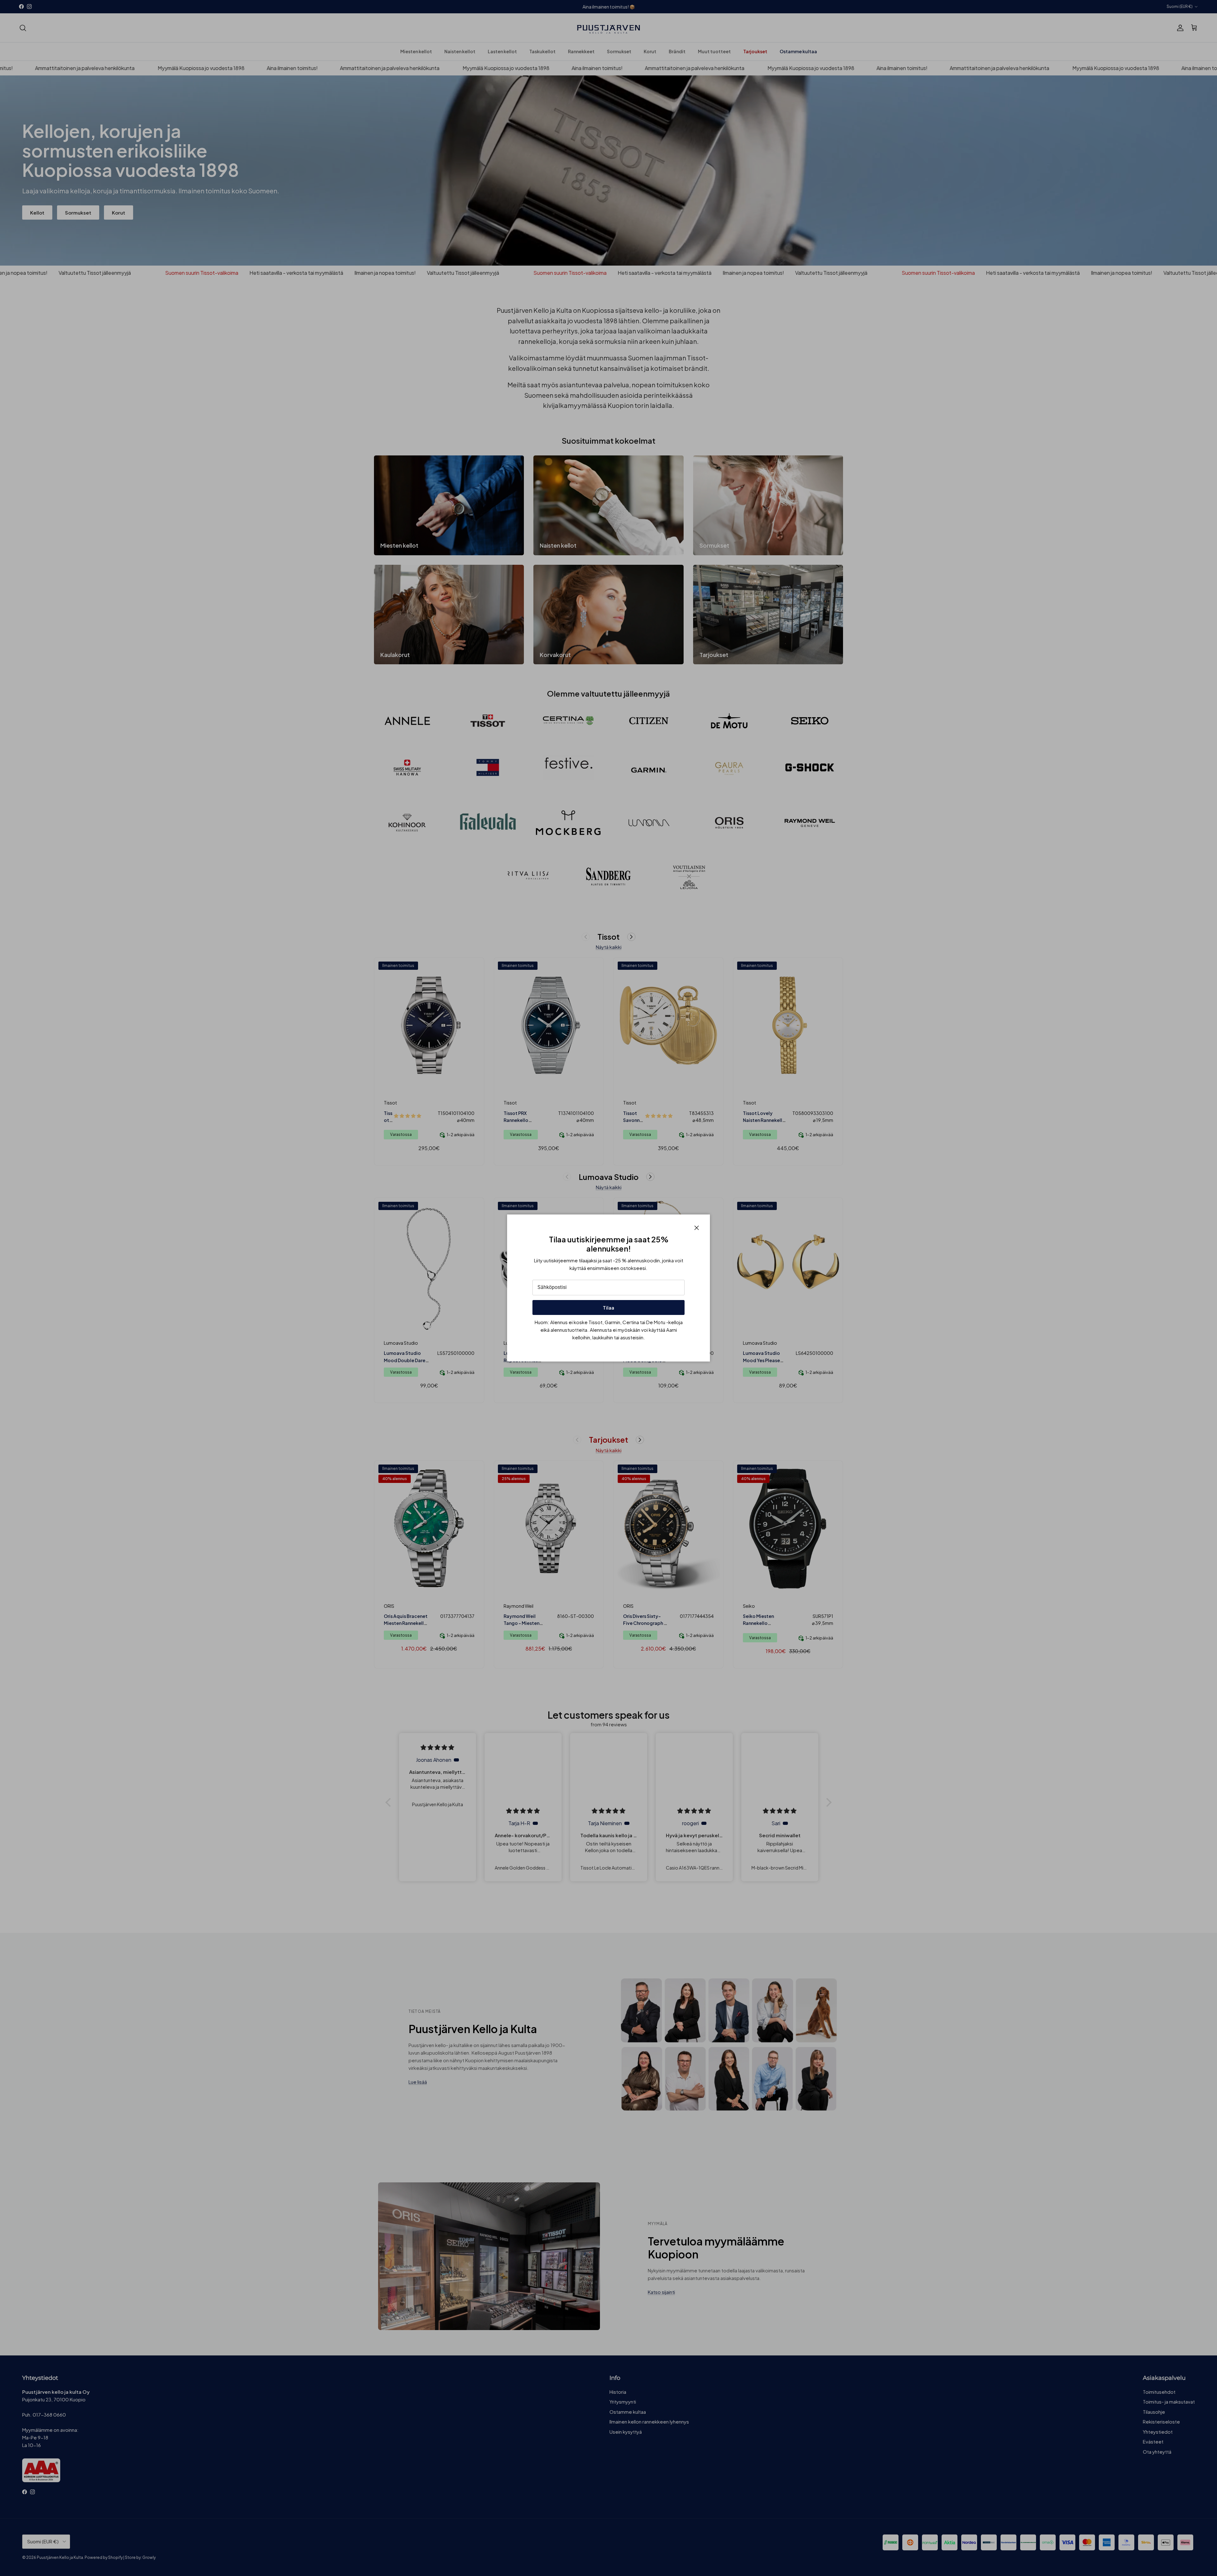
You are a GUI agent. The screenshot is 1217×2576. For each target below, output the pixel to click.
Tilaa (608, 1307)
